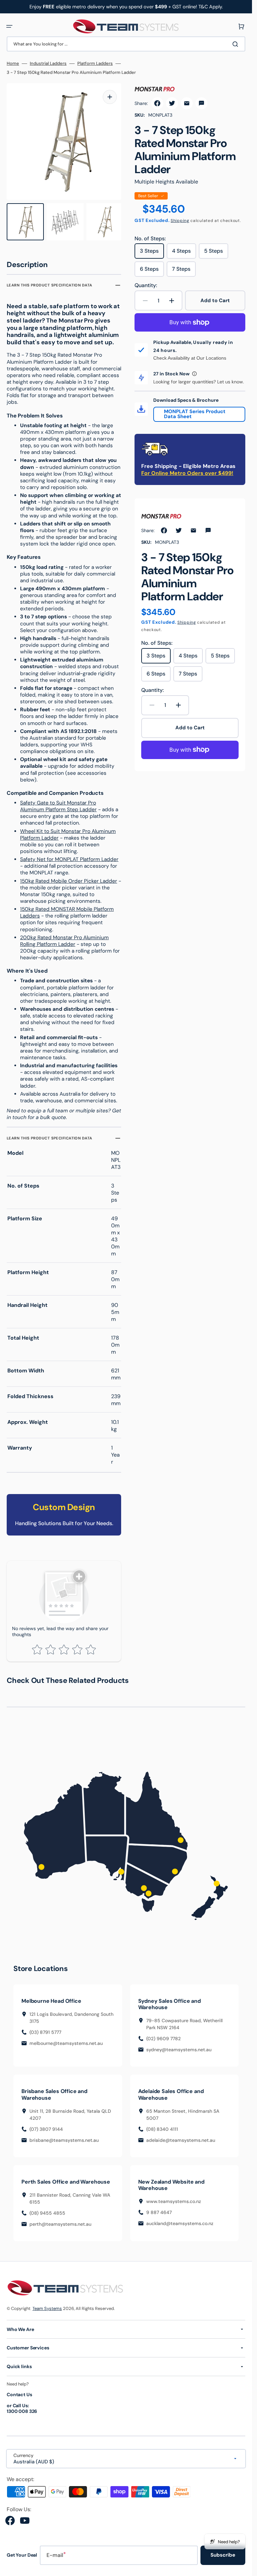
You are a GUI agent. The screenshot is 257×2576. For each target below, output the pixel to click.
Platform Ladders (95, 64)
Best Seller (148, 196)
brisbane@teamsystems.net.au (64, 2137)
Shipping (180, 221)
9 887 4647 (159, 2209)
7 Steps (184, 271)
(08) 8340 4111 (162, 2126)
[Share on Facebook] (157, 103)
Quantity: (146, 285)
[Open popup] (194, 374)
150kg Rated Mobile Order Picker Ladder (69, 878)
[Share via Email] (187, 103)
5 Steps (216, 253)
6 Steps (152, 271)
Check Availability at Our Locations (190, 358)
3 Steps (152, 253)
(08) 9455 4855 (47, 2210)
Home (13, 64)
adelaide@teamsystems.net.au (181, 2137)
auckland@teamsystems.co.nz (180, 2220)
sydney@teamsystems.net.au (179, 2047)
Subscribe (223, 2552)
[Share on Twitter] (172, 103)
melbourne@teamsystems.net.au (66, 2040)
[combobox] (126, 44)
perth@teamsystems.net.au (60, 2221)
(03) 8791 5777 (45, 2029)
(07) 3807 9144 (46, 2126)
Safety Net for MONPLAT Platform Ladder (69, 856)
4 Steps (184, 253)
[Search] (237, 44)
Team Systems (47, 2305)
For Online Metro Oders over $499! (187, 473)
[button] (9, 26)
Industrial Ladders (48, 64)
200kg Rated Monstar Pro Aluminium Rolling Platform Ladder (64, 938)
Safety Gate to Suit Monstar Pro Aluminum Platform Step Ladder (58, 803)
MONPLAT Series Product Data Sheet (195, 414)
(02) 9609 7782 (163, 2036)
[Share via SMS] (201, 103)
